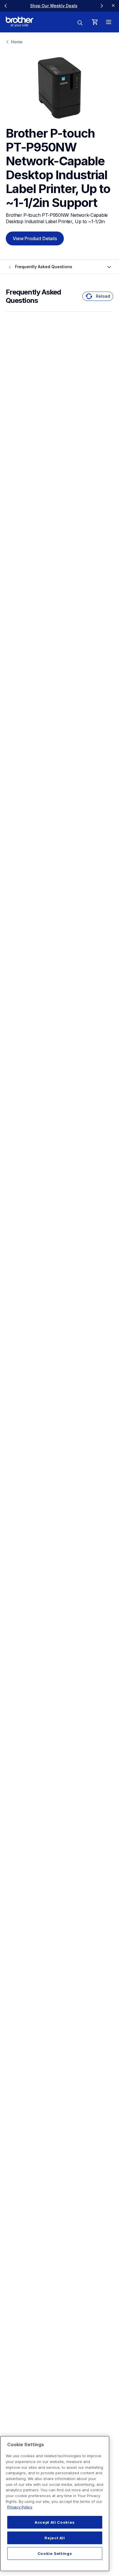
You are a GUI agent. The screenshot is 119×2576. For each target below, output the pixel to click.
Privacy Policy (20, 2507)
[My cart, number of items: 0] (95, 22)
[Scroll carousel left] (6, 6)
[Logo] (19, 22)
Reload (103, 296)
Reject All (55, 2538)
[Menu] (109, 22)
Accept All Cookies (55, 2522)
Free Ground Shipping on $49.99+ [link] (81, 6)
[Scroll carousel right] (102, 6)
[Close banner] (113, 6)
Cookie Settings (55, 2553)
